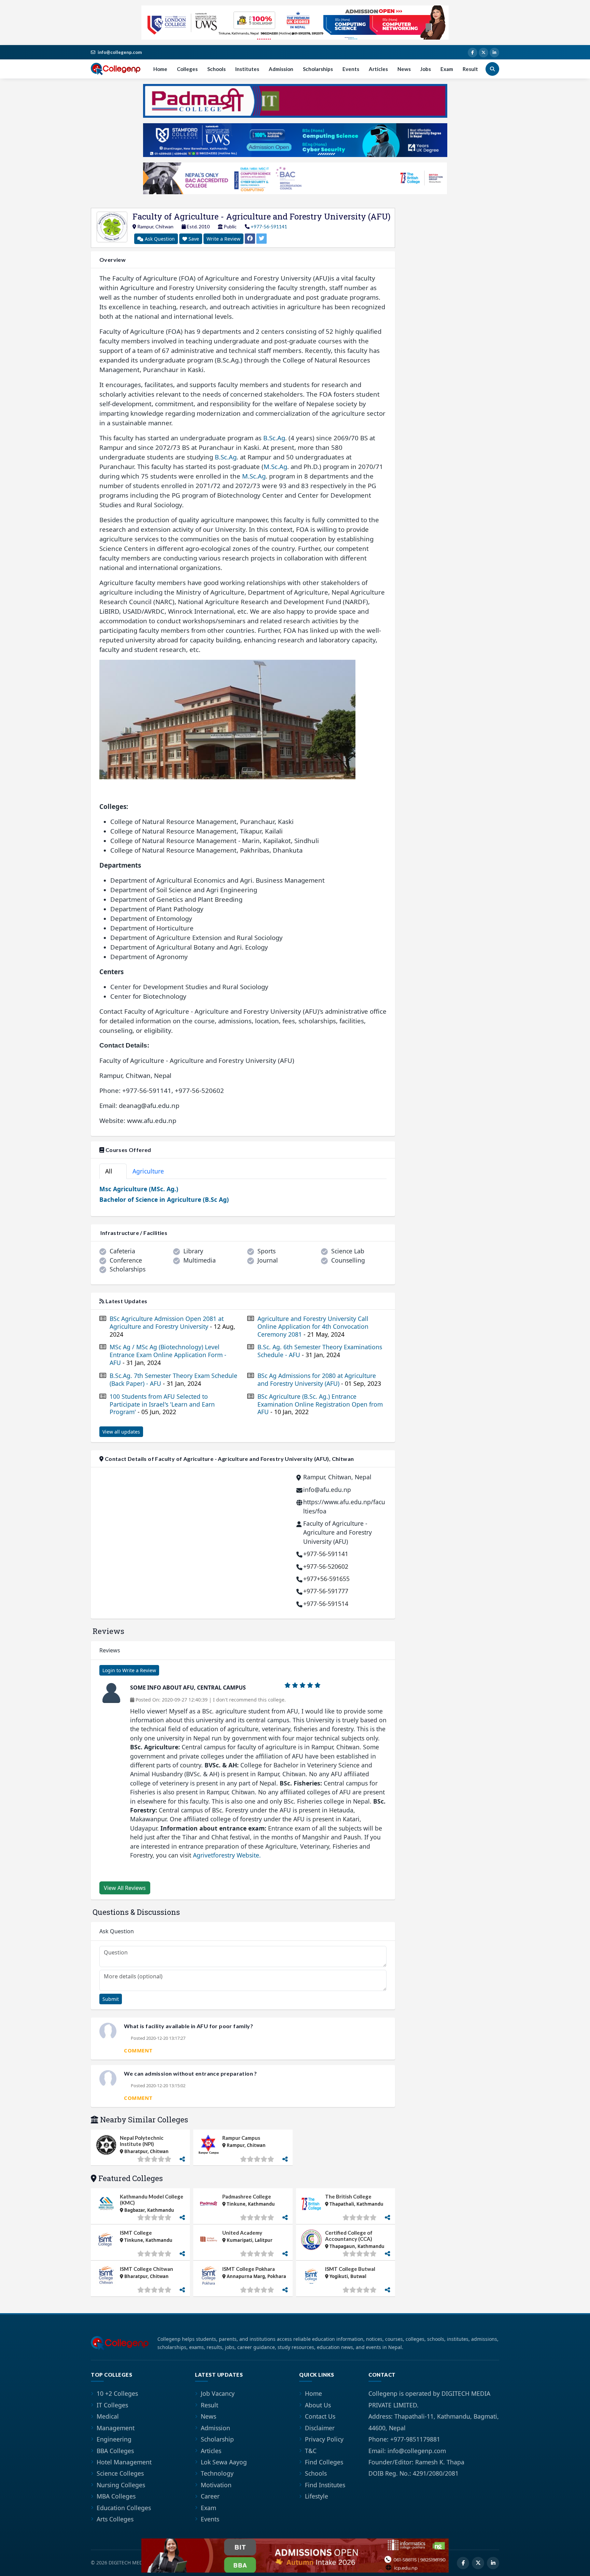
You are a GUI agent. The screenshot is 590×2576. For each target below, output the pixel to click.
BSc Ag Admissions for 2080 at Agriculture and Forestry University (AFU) (319, 1380)
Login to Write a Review (129, 1670)
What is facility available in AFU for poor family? (188, 2026)
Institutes (247, 69)
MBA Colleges (116, 2496)
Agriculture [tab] (152, 1171)
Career (210, 2496)
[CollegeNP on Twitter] (483, 53)
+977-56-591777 (326, 1591)
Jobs (426, 69)
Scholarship (217, 2439)
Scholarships (318, 69)
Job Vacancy (218, 2393)
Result (470, 69)
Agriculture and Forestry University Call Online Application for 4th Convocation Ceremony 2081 (313, 1327)
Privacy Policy (324, 2439)
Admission (281, 69)
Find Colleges (324, 2462)
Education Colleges (124, 2508)
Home (160, 69)
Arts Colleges (115, 2519)
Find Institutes (325, 2485)
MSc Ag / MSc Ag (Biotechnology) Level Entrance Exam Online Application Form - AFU (168, 1355)
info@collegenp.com (120, 52)
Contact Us (320, 2416)
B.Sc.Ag (274, 438)
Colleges (187, 69)
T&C (311, 2451)
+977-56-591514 (326, 1604)
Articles (378, 69)
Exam (447, 69)
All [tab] (112, 1171)
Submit (111, 1999)
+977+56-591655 (326, 1579)
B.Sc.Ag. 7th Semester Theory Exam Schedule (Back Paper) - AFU (173, 1380)
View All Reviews (125, 1888)
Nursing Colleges (121, 2485)
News (404, 69)
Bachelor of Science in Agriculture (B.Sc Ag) (164, 1199)
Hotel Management (124, 2462)
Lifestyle (317, 2496)
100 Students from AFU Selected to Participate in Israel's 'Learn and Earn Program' (162, 1404)
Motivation (216, 2485)
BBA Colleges (115, 2451)
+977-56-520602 (326, 1566)
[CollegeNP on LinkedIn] (494, 53)
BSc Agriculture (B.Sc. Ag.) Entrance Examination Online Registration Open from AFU (320, 1404)
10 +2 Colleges (117, 2393)
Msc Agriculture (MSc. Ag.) (139, 1189)
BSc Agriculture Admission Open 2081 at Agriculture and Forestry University (172, 1327)
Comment (138, 2050)
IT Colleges (112, 2405)
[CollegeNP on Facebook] (473, 53)
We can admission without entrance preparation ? (191, 2073)
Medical (108, 2416)
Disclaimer (320, 2428)
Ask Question (159, 239)
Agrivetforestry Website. (227, 1855)
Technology (217, 2473)
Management (116, 2428)
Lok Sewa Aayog (224, 2462)
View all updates (121, 1432)
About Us (318, 2405)
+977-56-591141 (269, 226)
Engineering (114, 2439)
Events (351, 69)
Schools (216, 69)
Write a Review (223, 239)
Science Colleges (120, 2473)
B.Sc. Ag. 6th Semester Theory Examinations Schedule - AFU (320, 1351)
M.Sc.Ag (275, 466)
